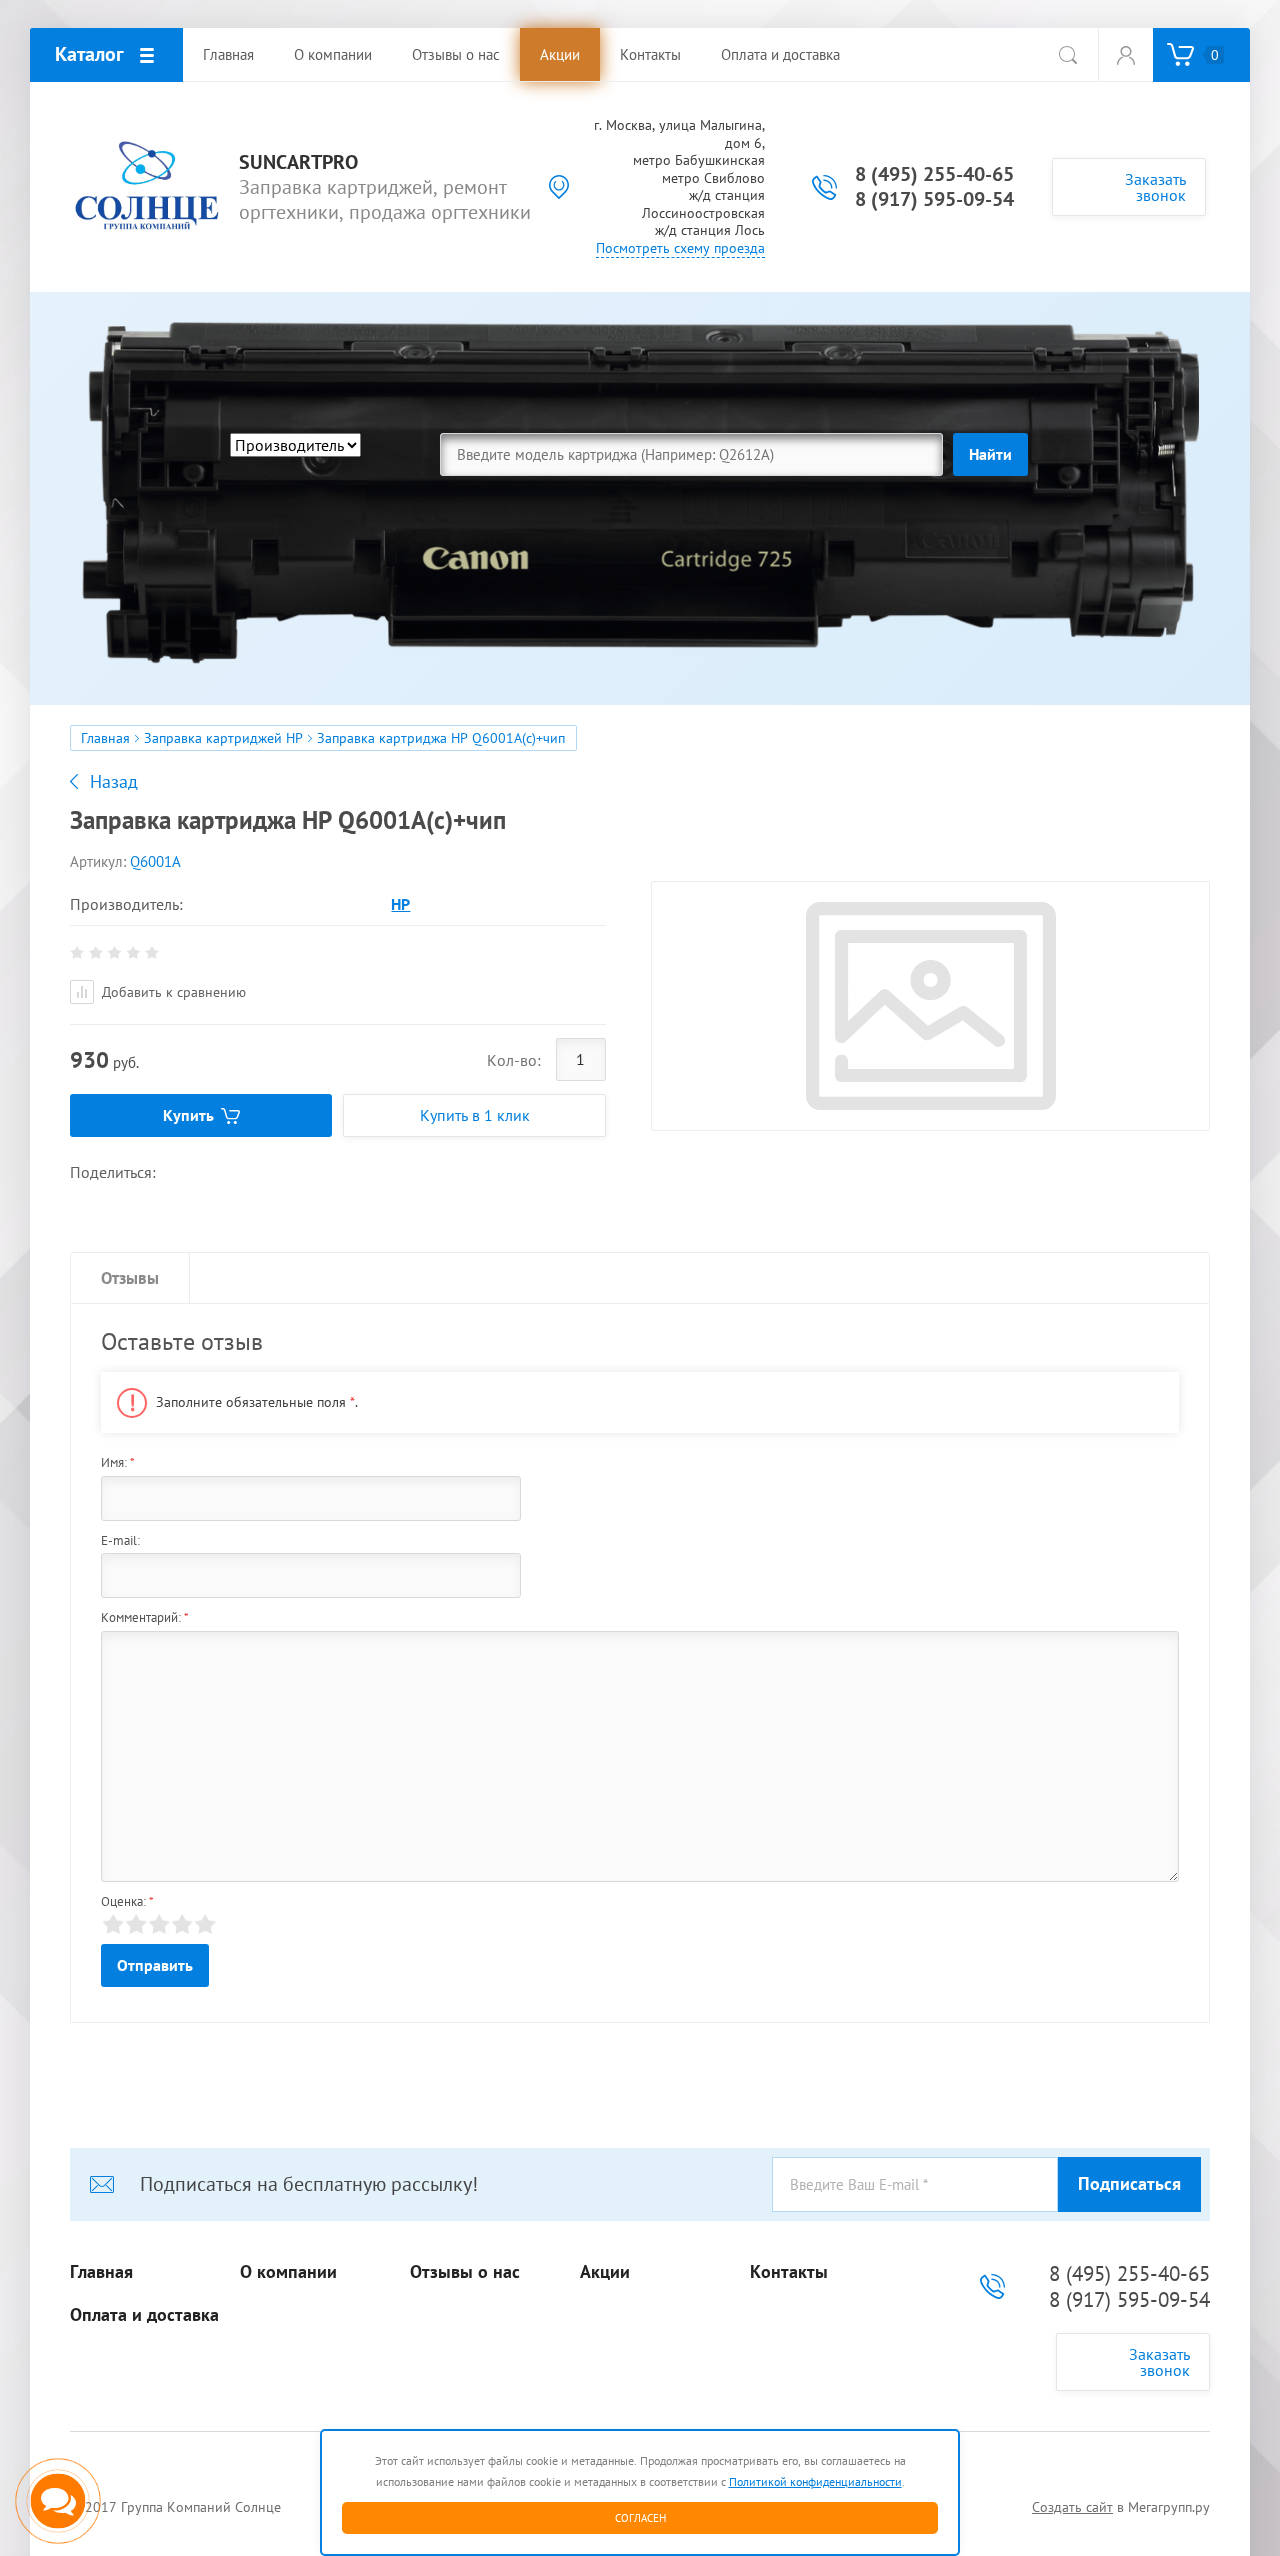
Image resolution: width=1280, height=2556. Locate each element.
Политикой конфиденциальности (815, 2481)
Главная (105, 738)
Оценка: (127, 1901)
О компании (288, 2272)
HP (400, 904)
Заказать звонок (1155, 187)
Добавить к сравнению (172, 992)
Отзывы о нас (465, 2272)
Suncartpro (298, 162)
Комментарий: (145, 1617)
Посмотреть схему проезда (680, 248)
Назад (114, 782)
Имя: (118, 1462)
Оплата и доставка (144, 2315)
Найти (990, 454)
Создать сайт (1072, 2507)
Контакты (789, 2272)
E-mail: (120, 1540)
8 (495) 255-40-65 (934, 174)
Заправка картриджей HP (223, 738)
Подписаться (1129, 2183)
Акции (605, 2272)
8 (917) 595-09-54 (934, 199)
